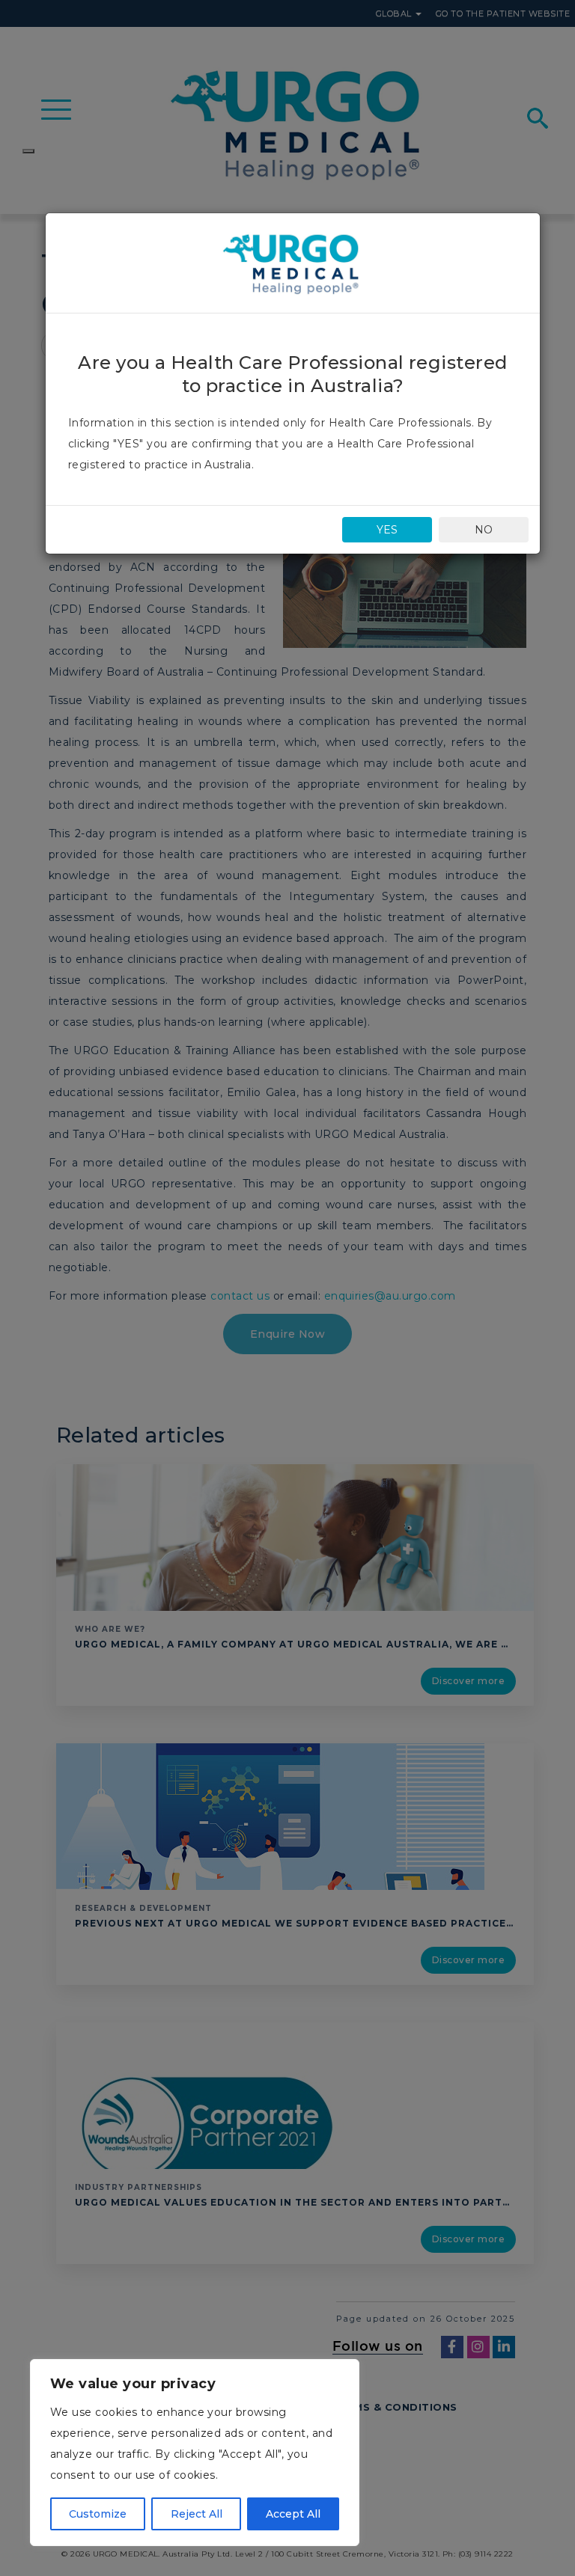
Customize (98, 2514)
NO (484, 530)
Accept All (293, 2514)
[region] (195, 2453)
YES (387, 530)
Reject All (197, 2514)
